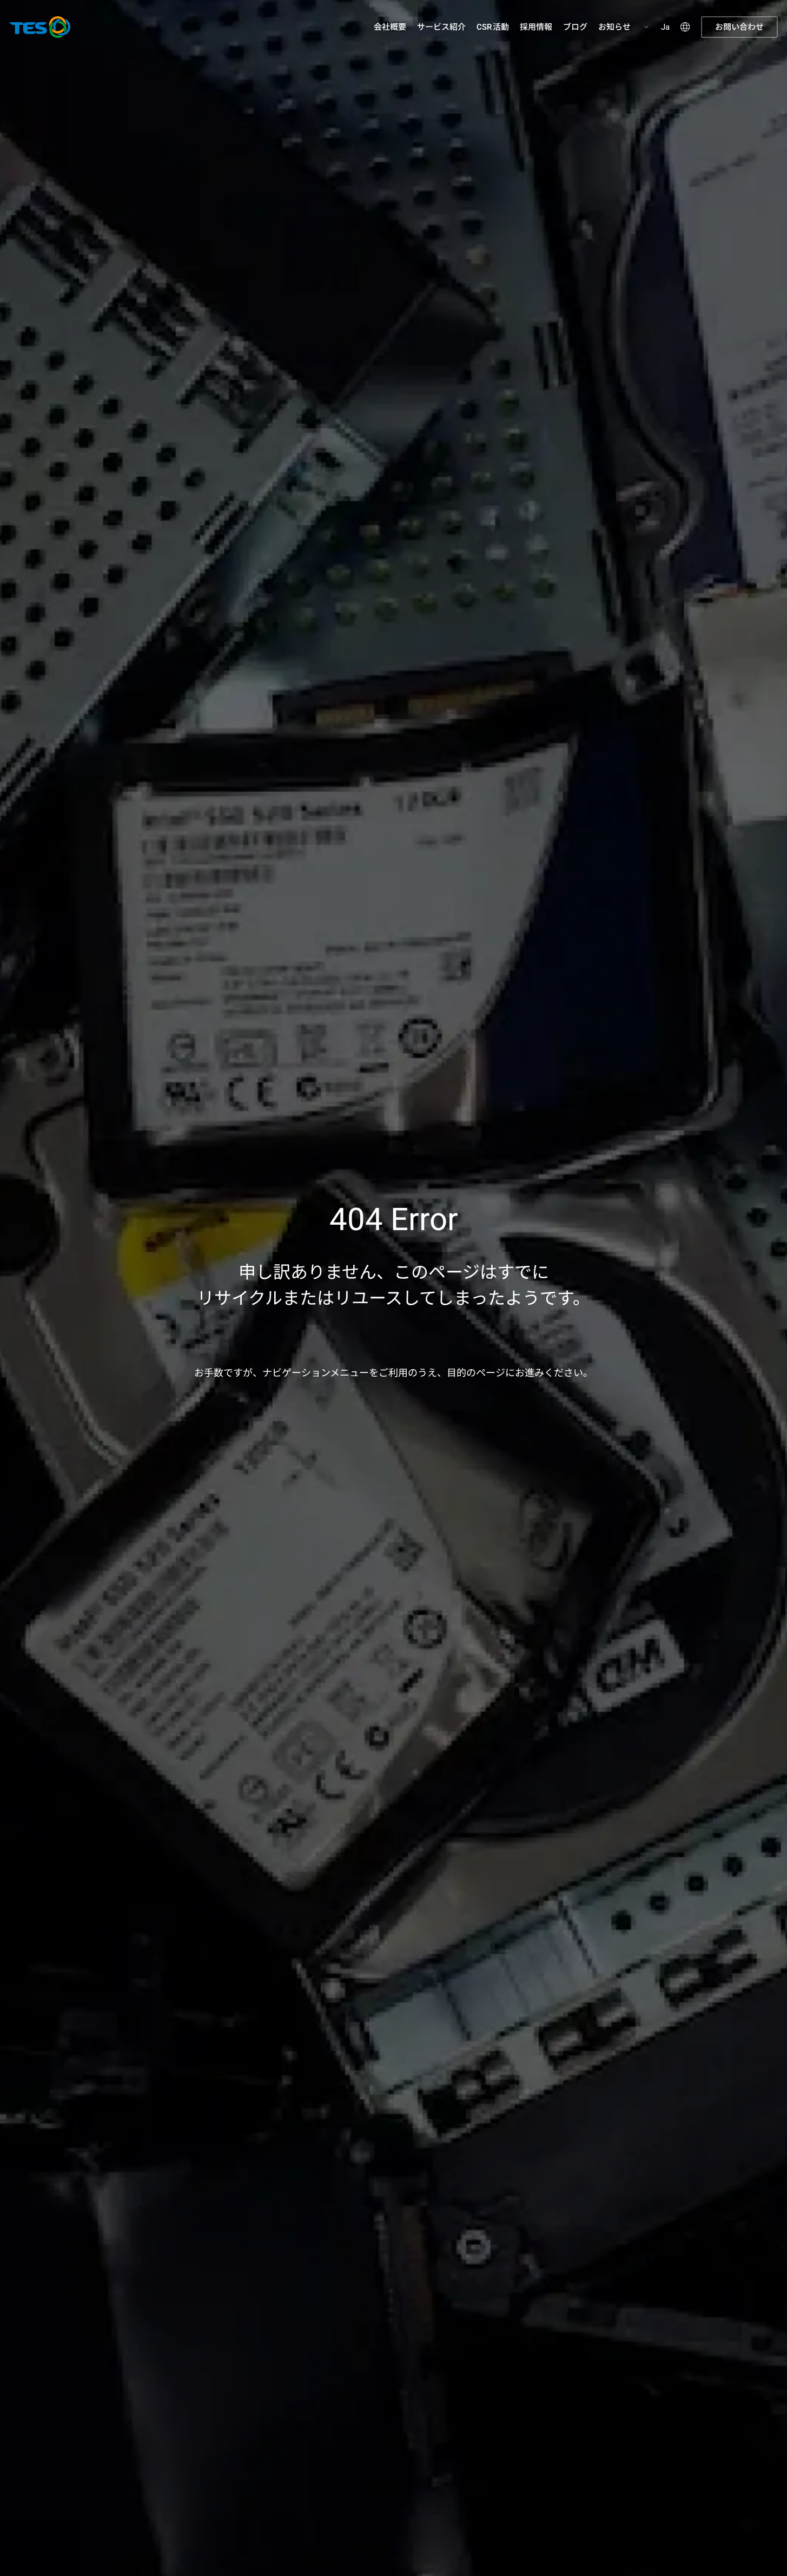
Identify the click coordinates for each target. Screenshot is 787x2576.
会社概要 (390, 27)
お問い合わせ (739, 27)
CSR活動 (493, 27)
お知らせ (614, 27)
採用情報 (536, 27)
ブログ (575, 27)
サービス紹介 (441, 27)
